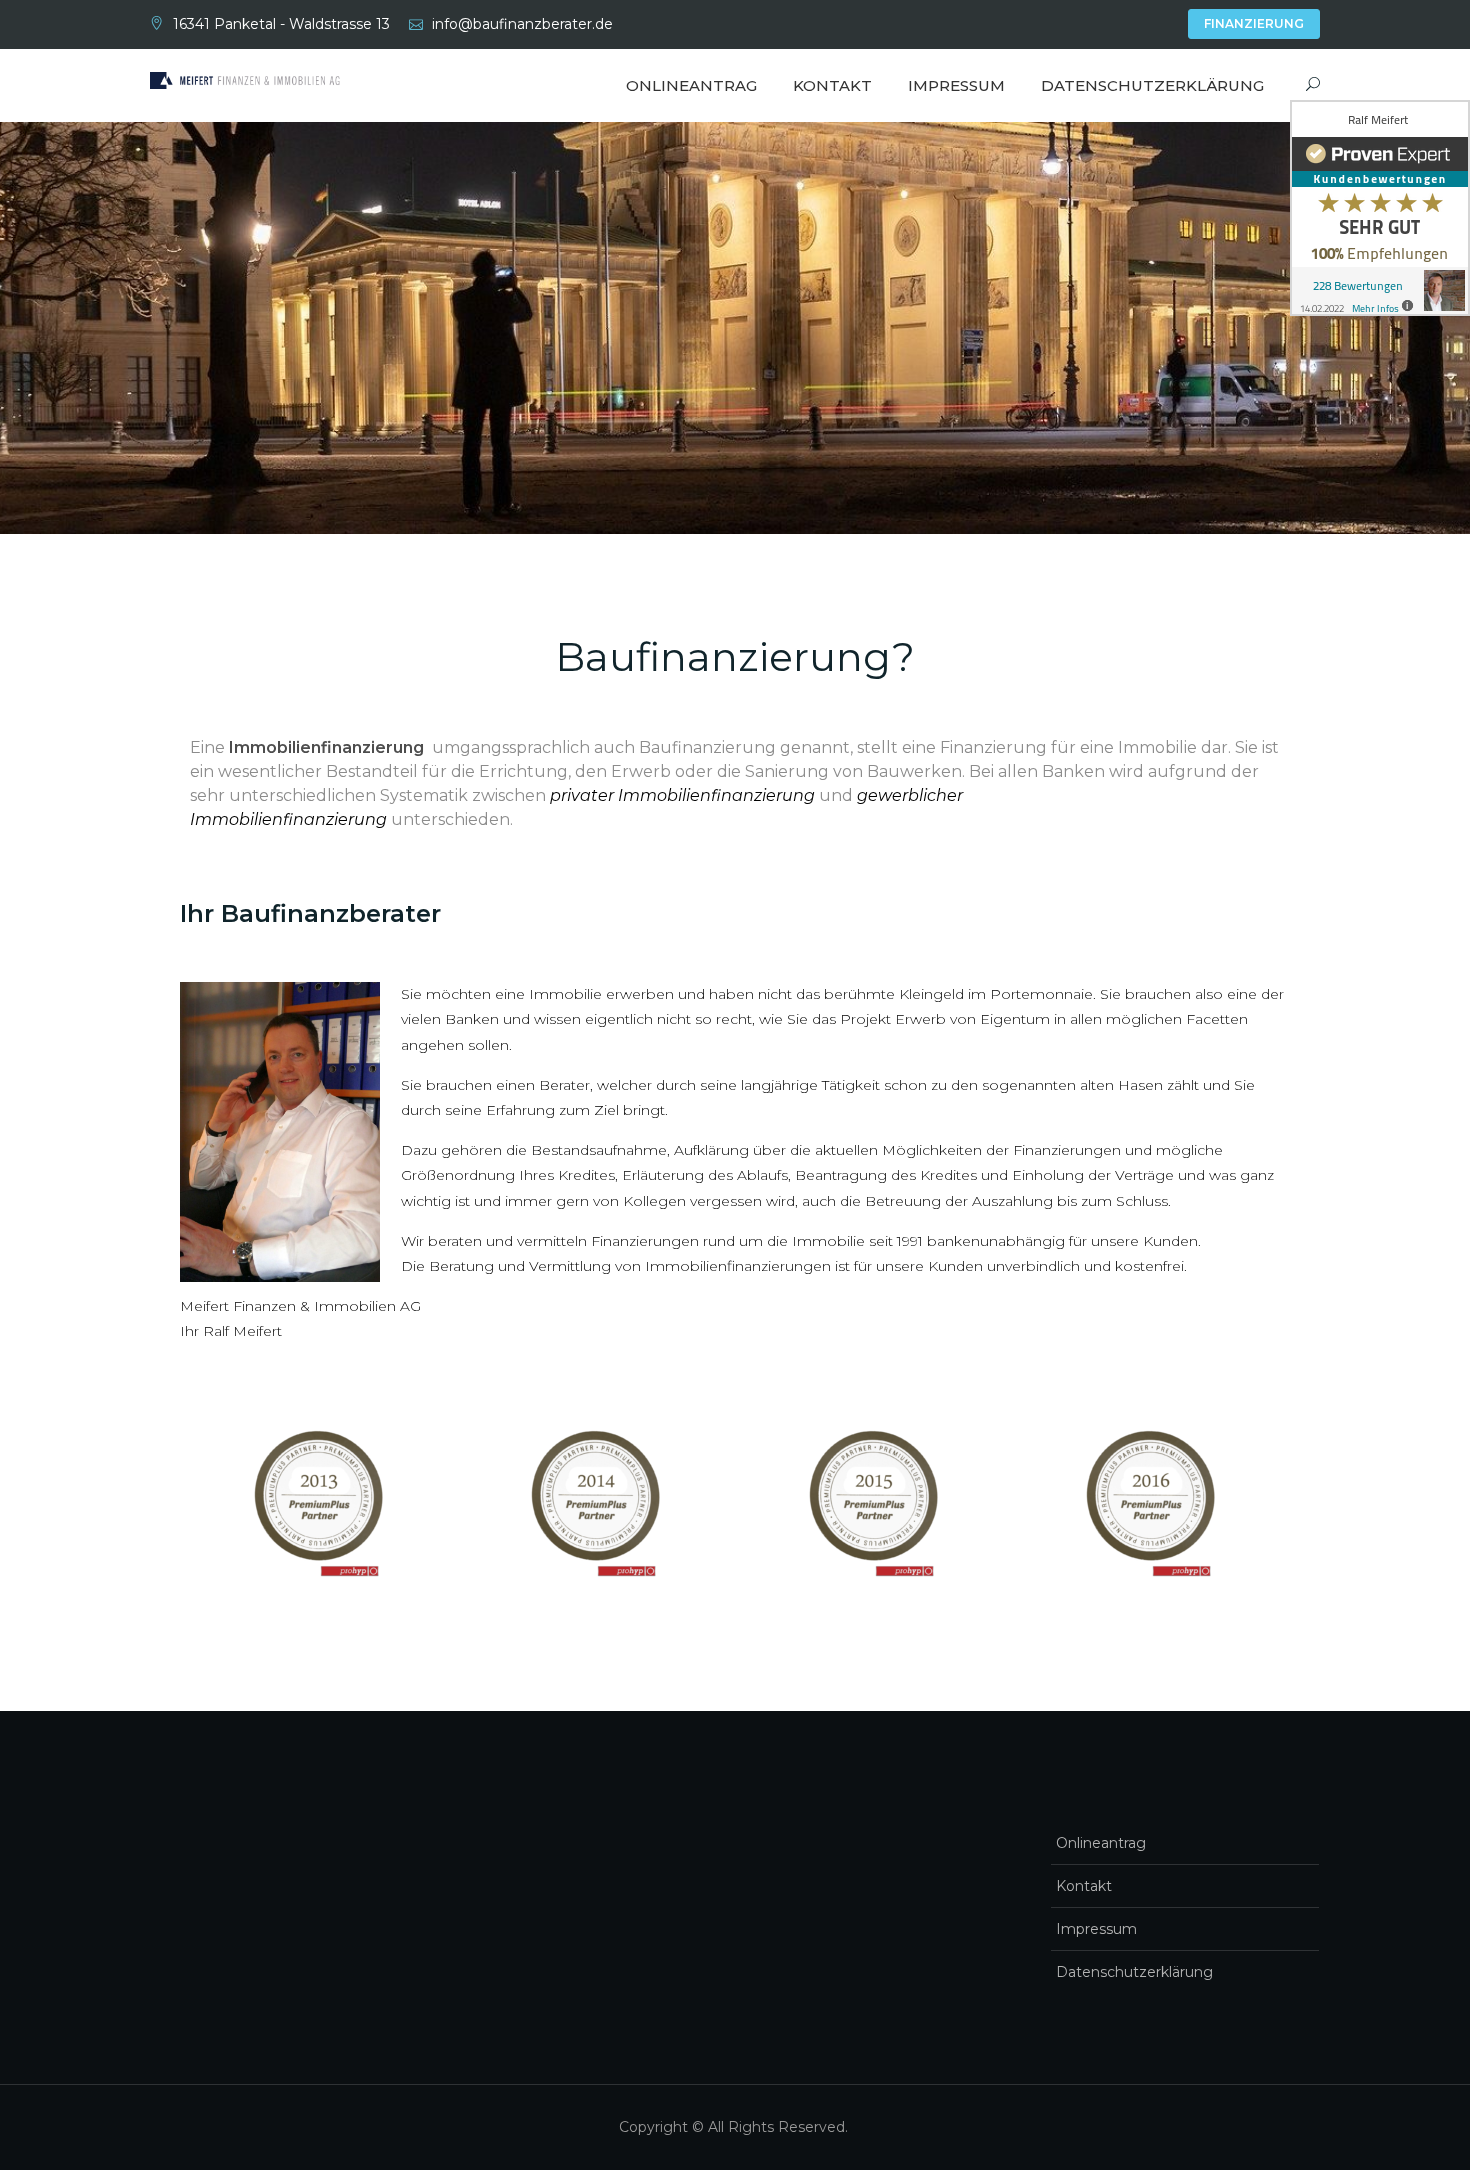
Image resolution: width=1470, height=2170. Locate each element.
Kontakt (832, 85)
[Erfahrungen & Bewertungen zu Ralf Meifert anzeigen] (1380, 208)
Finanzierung (1254, 23)
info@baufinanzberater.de (522, 24)
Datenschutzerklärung (1152, 85)
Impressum (956, 85)
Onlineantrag (691, 85)
